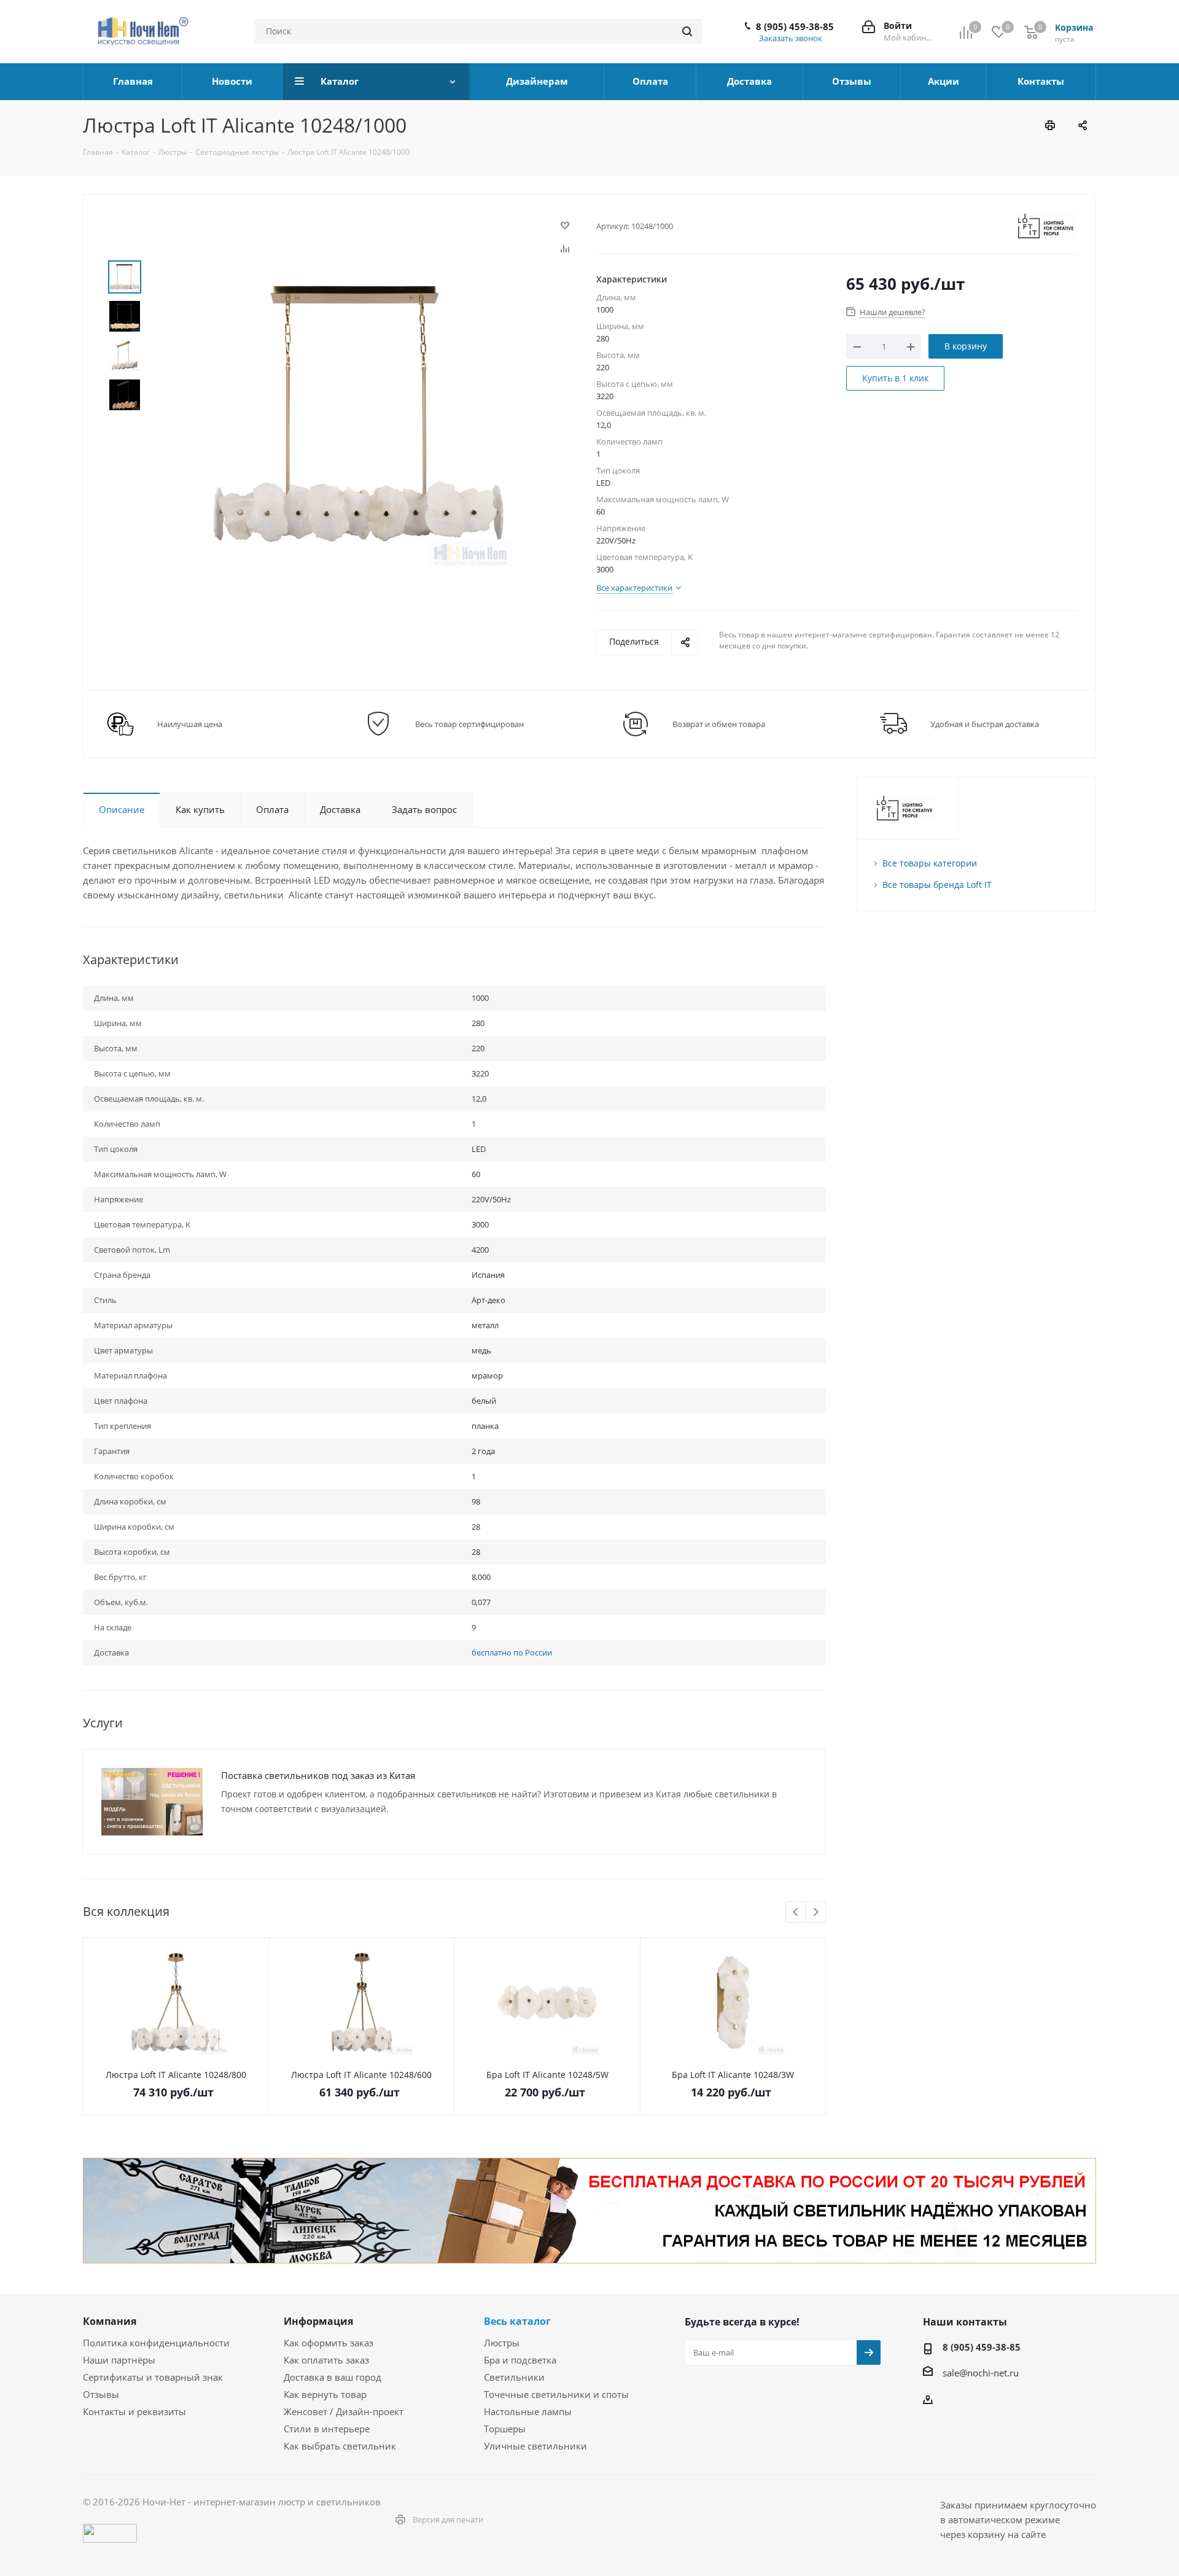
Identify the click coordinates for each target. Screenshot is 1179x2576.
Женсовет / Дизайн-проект (344, 2411)
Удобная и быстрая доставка (985, 724)
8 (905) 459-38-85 (795, 26)
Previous (796, 1913)
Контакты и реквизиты (134, 2411)
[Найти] (687, 31)
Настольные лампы (528, 2411)
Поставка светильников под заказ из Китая (318, 1775)
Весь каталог (517, 2321)
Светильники (514, 2377)
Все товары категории (930, 863)
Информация (318, 2321)
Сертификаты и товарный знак (153, 2377)
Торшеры (505, 2429)
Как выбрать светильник (340, 2446)
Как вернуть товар (325, 2394)
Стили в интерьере (327, 2429)
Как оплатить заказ (326, 2360)
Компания (110, 2321)
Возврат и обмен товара (719, 724)
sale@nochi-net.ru (981, 2373)
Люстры (502, 2343)
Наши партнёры (119, 2360)
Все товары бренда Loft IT (937, 885)
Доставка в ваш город (333, 2377)
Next (816, 1913)
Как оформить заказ (329, 2343)
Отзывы (101, 2394)
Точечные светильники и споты (556, 2394)
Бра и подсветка (520, 2360)
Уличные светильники (535, 2446)
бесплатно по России (512, 1652)
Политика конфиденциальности (156, 2343)
